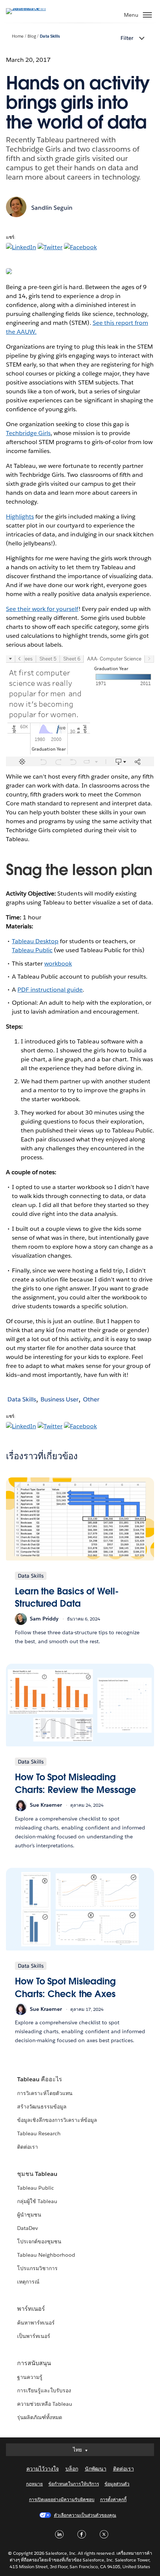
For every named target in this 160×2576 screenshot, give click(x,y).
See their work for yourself (42, 609)
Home (18, 36)
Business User (60, 1399)
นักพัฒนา (96, 2469)
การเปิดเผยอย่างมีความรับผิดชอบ (62, 2499)
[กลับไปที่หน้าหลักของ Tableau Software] (32, 8)
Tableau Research (39, 2133)
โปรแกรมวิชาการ (37, 2268)
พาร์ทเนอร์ (31, 2309)
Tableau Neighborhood (46, 2255)
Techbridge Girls (28, 433)
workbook (58, 964)
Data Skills (50, 36)
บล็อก (72, 2469)
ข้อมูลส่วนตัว (117, 2484)
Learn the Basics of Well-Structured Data (67, 1598)
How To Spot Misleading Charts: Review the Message (75, 1783)
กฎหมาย (34, 2484)
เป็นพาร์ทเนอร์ (34, 2336)
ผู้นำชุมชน (29, 2215)
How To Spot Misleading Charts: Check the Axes (65, 1988)
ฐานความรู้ (30, 2377)
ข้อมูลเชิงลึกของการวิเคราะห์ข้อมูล (57, 2120)
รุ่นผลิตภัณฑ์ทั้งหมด (40, 2417)
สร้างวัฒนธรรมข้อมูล (42, 2107)
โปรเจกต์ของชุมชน (39, 2241)
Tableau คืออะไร (40, 2079)
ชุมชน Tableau (37, 2174)
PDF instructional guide (50, 990)
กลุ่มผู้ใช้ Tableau (37, 2201)
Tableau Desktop (35, 941)
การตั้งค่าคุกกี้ (113, 2499)
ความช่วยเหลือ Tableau (45, 2404)
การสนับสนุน (34, 2363)
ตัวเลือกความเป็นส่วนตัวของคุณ (85, 2515)
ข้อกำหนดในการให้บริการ (74, 2484)
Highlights (20, 517)
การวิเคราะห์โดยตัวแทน (45, 2093)
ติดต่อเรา (28, 2147)
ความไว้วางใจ (43, 2469)
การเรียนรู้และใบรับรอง (44, 2390)
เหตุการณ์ (28, 2282)
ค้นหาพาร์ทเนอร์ (36, 2323)
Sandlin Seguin (52, 208)
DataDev (28, 2228)
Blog (32, 36)
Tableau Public (32, 950)
